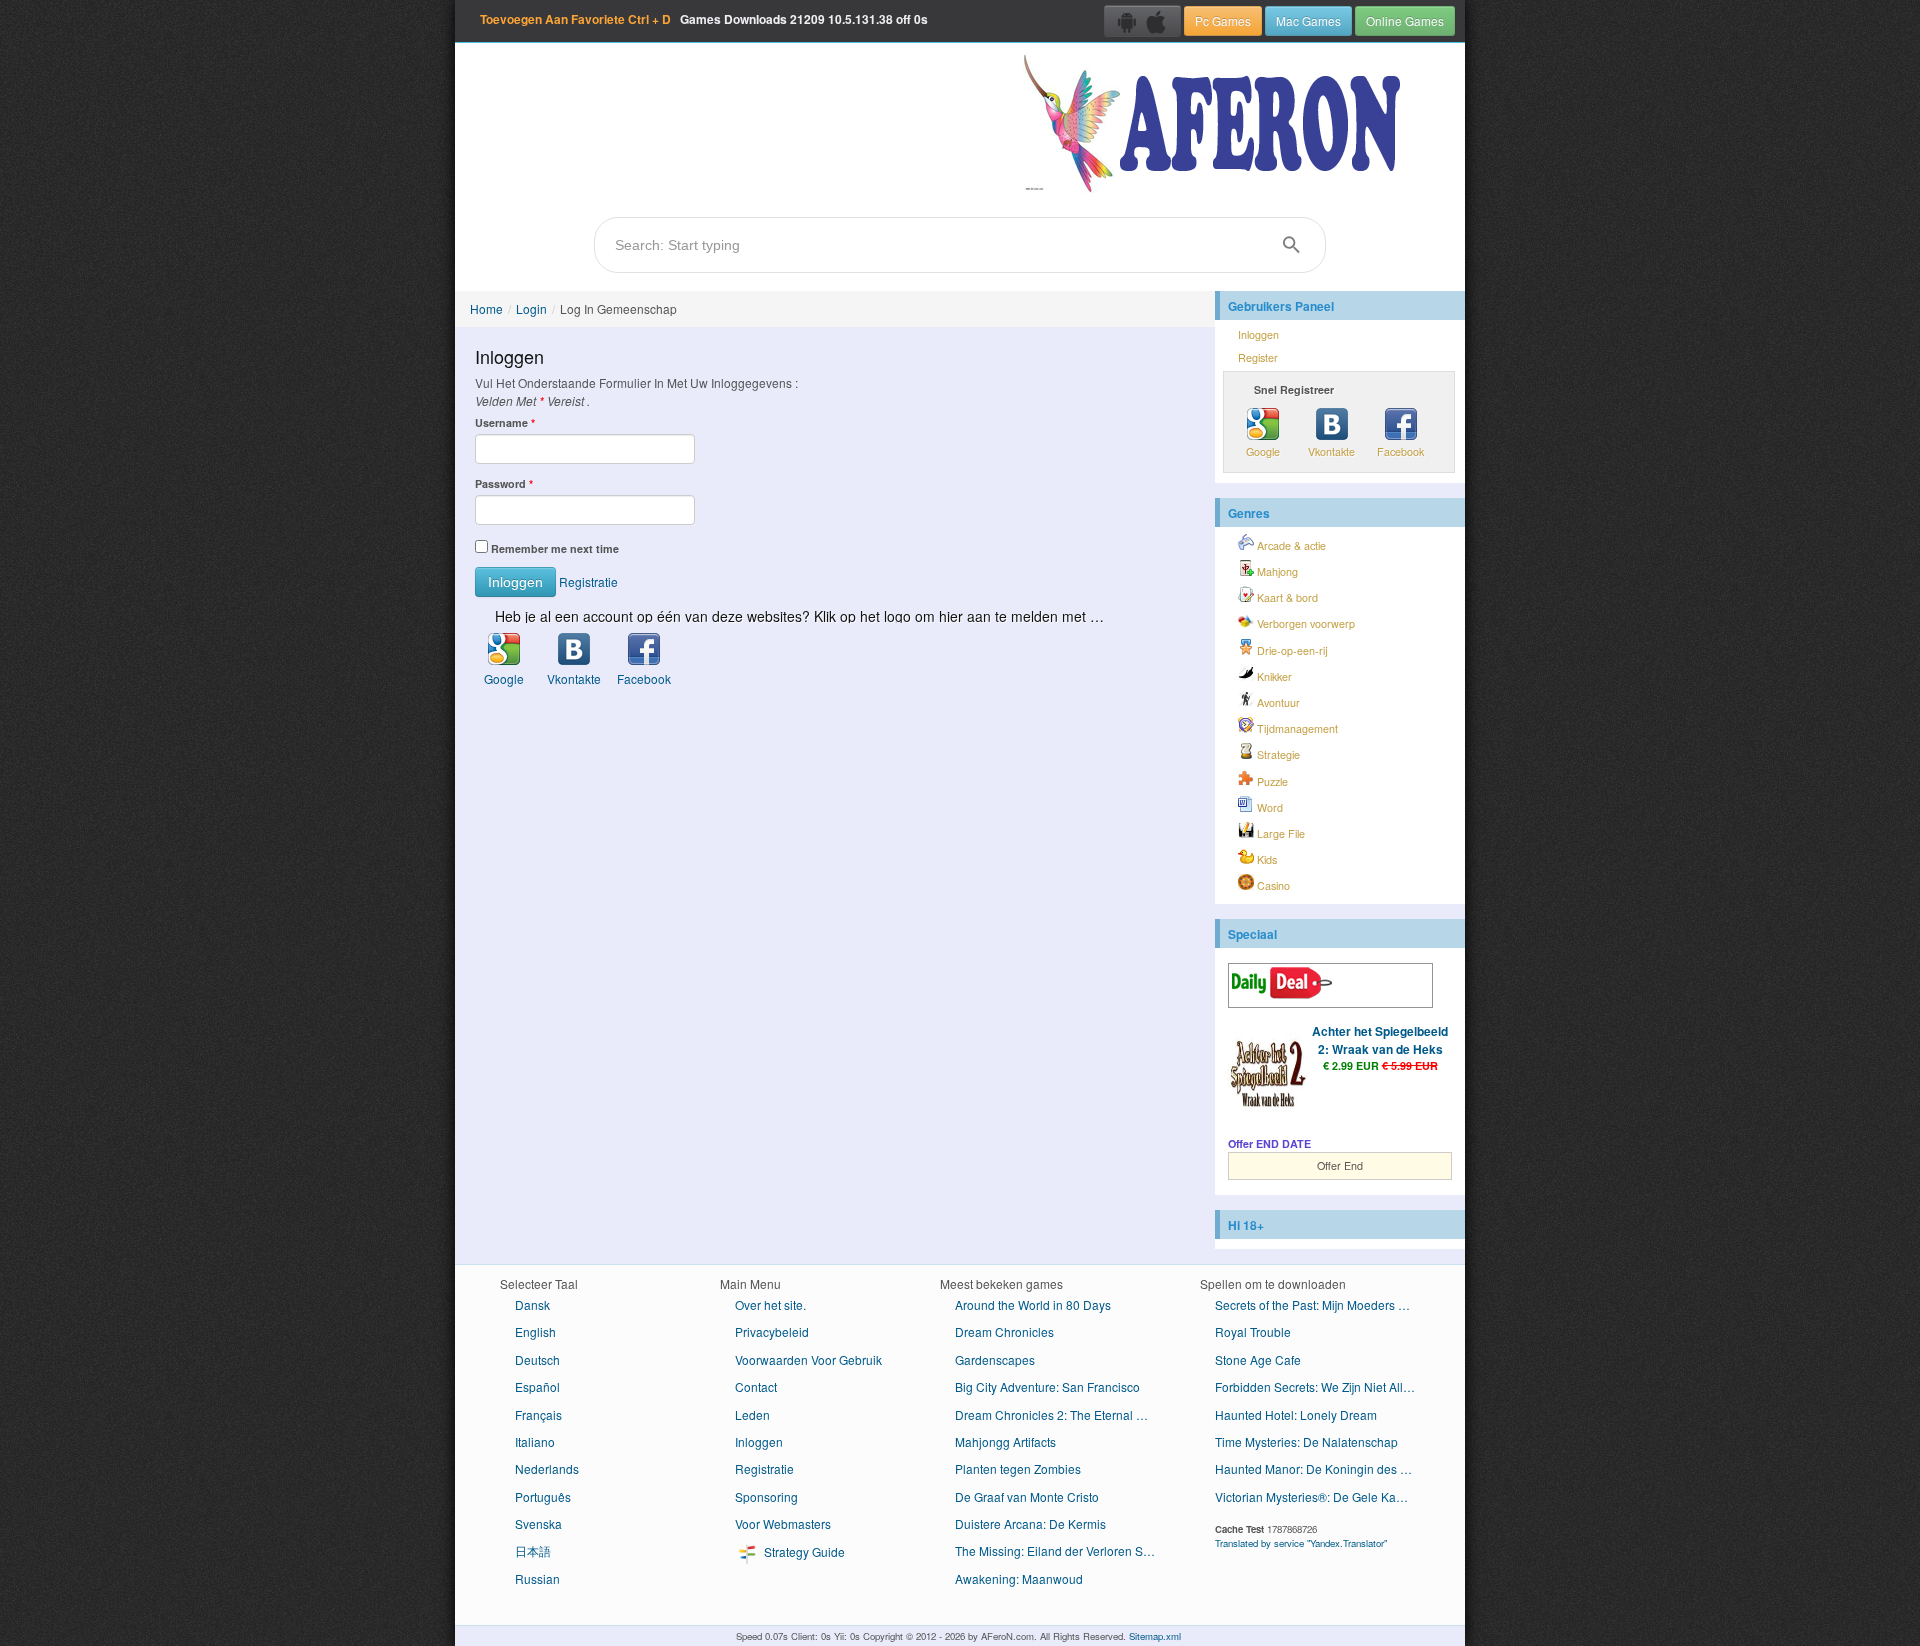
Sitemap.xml (1155, 1636)
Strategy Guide (803, 1552)
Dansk (532, 1304)
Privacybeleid (772, 1331)
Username (505, 422)
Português (543, 1496)
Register (1258, 357)
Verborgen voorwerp (1304, 623)
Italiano (535, 1441)
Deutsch (537, 1359)
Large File (1279, 833)
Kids (1265, 859)
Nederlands (547, 1468)
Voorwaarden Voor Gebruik (808, 1359)
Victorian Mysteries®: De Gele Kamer (1316, 1496)
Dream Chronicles (1004, 1331)
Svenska (538, 1523)
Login (531, 308)
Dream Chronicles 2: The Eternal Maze (1060, 1414)
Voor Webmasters (783, 1523)
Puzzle (1271, 781)
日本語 (533, 1550)
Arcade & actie (1290, 545)
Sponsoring (766, 1496)
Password (504, 483)
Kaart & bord (1286, 597)
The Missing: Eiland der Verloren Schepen (1062, 1550)
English (535, 1331)
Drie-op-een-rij (1291, 650)
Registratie (588, 581)
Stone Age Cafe (1258, 1359)
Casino (1272, 885)
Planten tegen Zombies (1018, 1468)
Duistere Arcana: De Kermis (1030, 1523)
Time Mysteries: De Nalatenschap (1306, 1441)
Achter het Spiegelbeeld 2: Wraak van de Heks (1380, 1040)
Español (537, 1386)
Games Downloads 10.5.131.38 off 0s (704, 19)
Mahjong (1276, 571)
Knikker (1273, 676)
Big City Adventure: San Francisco (1047, 1386)
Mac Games (1308, 20)
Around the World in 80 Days (1033, 1304)
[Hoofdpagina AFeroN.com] (1216, 125)
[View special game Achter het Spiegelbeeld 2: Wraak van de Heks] (1268, 1074)
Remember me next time (555, 548)
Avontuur (1277, 702)
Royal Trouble (1253, 1331)
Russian (537, 1578)
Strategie (1277, 754)
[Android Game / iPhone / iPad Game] (1142, 21)
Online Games (1405, 20)
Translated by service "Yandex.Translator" (1301, 1543)
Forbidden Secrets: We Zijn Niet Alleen (1319, 1386)
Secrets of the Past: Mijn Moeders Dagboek (1322, 1304)
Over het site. (770, 1304)
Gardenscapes (995, 1359)
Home (486, 308)
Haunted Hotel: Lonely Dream (1296, 1414)
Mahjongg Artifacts (1005, 1441)
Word (1268, 807)
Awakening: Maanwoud (1019, 1578)
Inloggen (1258, 334)
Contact (756, 1386)
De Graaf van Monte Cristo (1027, 1496)
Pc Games (1223, 20)
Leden (752, 1414)
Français (538, 1414)
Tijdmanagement (1296, 728)
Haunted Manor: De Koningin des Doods (1322, 1468)
